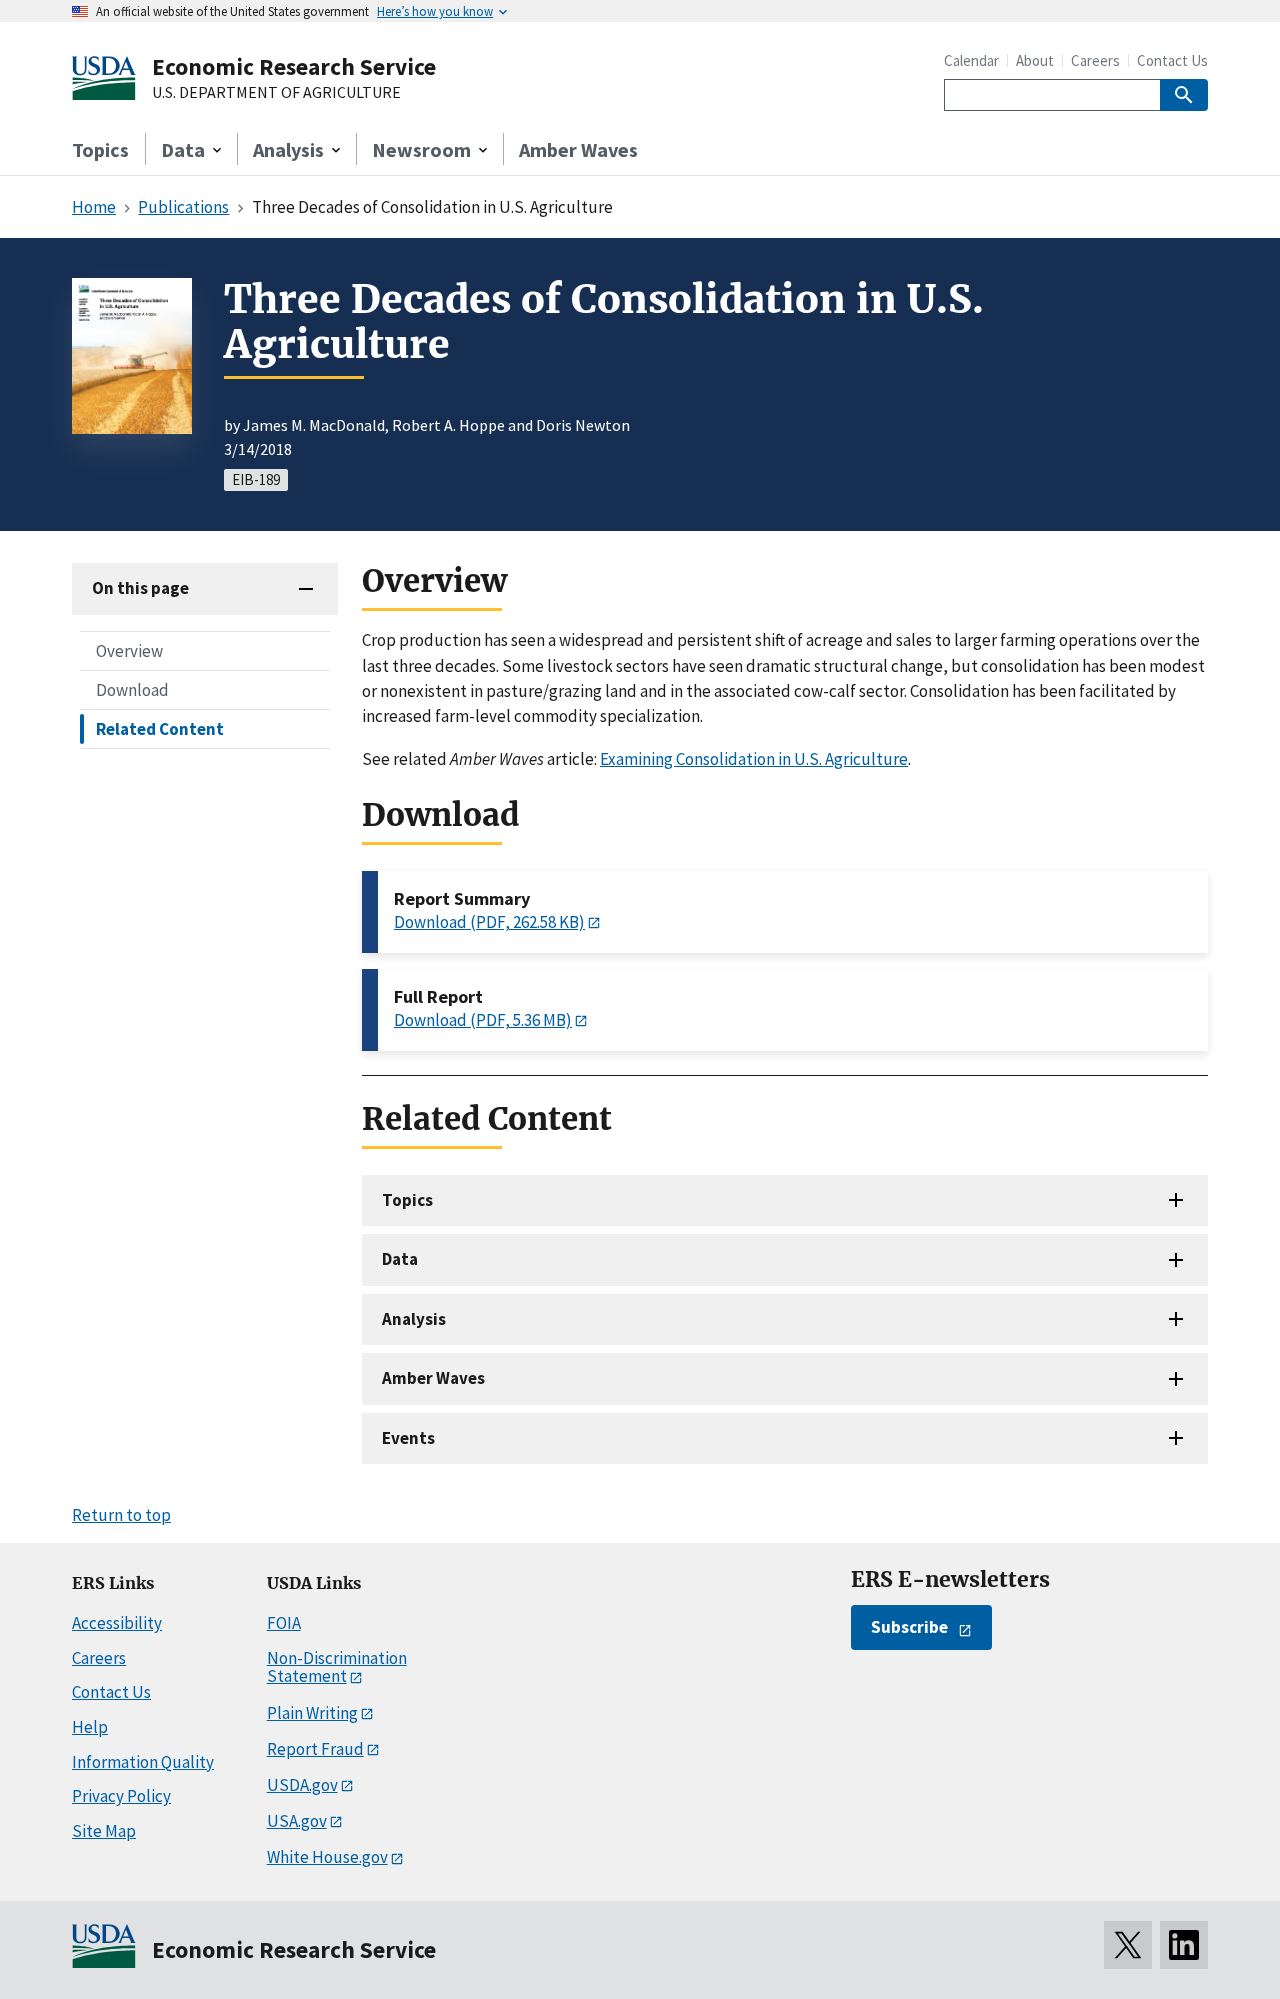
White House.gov (327, 1857)
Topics (100, 149)
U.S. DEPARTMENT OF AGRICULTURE (276, 93)
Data (400, 1259)
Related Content (160, 728)
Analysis (414, 1319)
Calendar (971, 60)
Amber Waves (578, 149)
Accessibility (117, 1623)
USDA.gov (302, 1785)
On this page (140, 588)
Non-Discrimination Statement (337, 1667)
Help (90, 1727)
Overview (129, 650)
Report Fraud (315, 1749)
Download (132, 689)
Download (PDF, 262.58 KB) (489, 922)
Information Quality (143, 1762)
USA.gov (297, 1821)
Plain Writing (312, 1713)
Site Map (104, 1831)
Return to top (121, 1515)
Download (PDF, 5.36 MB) (483, 1020)
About (1035, 60)
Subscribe (909, 1627)
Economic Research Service (294, 66)
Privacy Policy (121, 1796)
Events (408, 1438)
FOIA (284, 1623)
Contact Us (1172, 60)
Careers (1095, 60)
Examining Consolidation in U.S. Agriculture (754, 759)
